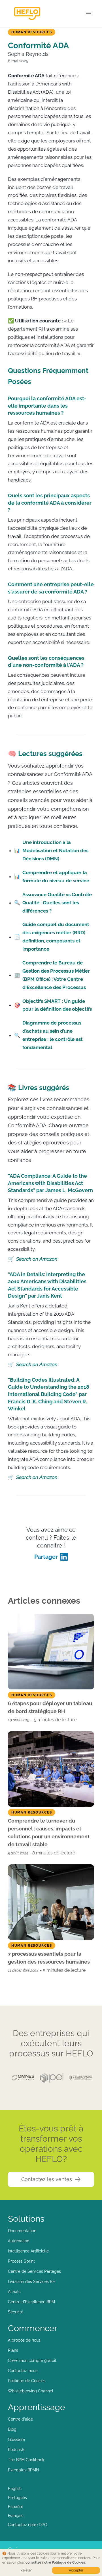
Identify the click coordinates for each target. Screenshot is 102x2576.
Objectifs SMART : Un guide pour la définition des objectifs (53, 1005)
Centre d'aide (20, 2419)
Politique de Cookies (27, 2381)
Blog (12, 2429)
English (15, 2489)
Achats (14, 2292)
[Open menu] (88, 14)
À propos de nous (24, 2340)
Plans (13, 2350)
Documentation (22, 2231)
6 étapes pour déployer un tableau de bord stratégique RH (50, 1707)
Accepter (76, 2570)
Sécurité (16, 2312)
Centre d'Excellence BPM (31, 2302)
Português (17, 2498)
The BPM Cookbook (26, 2460)
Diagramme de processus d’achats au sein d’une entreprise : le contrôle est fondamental (48, 1035)
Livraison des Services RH (32, 2282)
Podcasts (17, 2450)
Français (16, 2516)
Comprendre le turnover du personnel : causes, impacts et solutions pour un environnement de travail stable (49, 1833)
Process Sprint (21, 2261)
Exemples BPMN (24, 2470)
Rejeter (26, 2570)
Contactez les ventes (47, 2179)
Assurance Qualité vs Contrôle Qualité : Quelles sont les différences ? (53, 903)
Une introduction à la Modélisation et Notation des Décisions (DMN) (51, 850)
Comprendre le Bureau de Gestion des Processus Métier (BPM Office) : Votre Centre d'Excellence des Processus (52, 975)
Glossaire (16, 2439)
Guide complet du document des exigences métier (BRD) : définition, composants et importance (52, 937)
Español (15, 2507)
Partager (46, 1557)
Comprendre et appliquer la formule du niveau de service (52, 877)
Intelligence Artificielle (28, 2251)
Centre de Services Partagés (34, 2271)
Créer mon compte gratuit (32, 2360)
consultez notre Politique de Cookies (55, 2562)
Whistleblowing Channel (31, 2391)
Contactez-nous (23, 2371)
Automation (19, 2241)
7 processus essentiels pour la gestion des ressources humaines (49, 1958)
